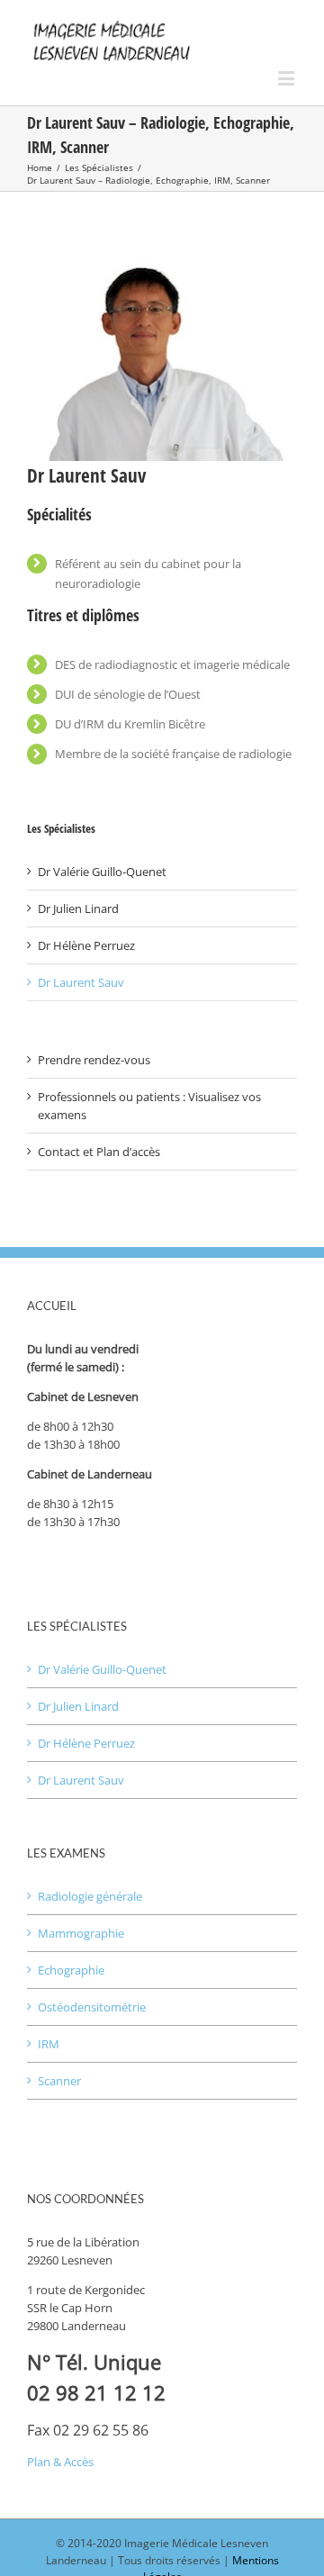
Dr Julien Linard (78, 908)
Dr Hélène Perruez (86, 945)
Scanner (59, 2081)
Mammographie (81, 1933)
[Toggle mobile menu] (288, 78)
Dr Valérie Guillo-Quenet (102, 872)
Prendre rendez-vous (94, 1060)
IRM (49, 2044)
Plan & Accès (60, 2462)
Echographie (71, 1970)
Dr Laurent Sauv (81, 982)
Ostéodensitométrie (92, 2007)
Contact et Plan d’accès (99, 1152)
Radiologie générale (90, 1896)
